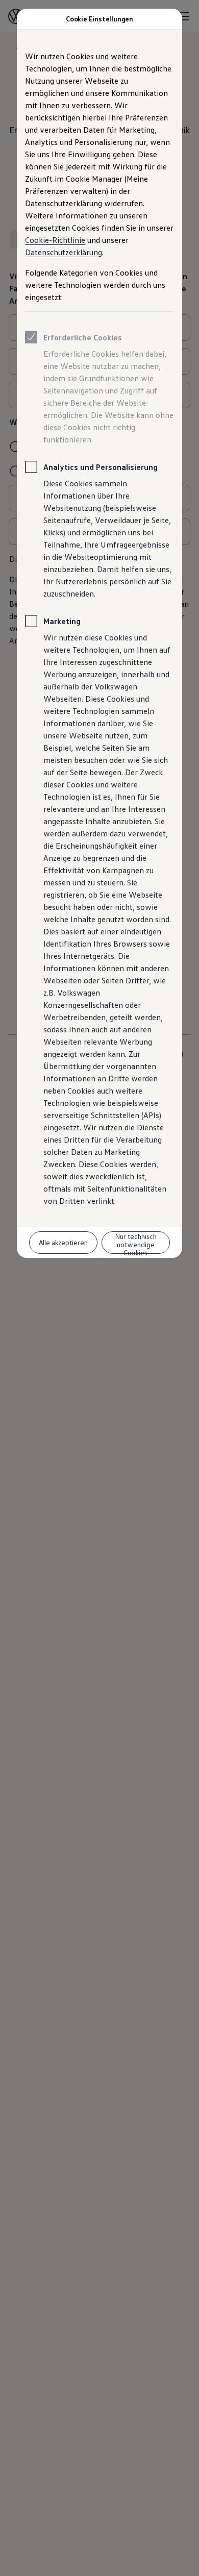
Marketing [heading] (62, 621)
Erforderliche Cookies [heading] (83, 337)
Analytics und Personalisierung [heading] (101, 467)
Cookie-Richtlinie (55, 240)
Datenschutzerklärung (64, 252)
